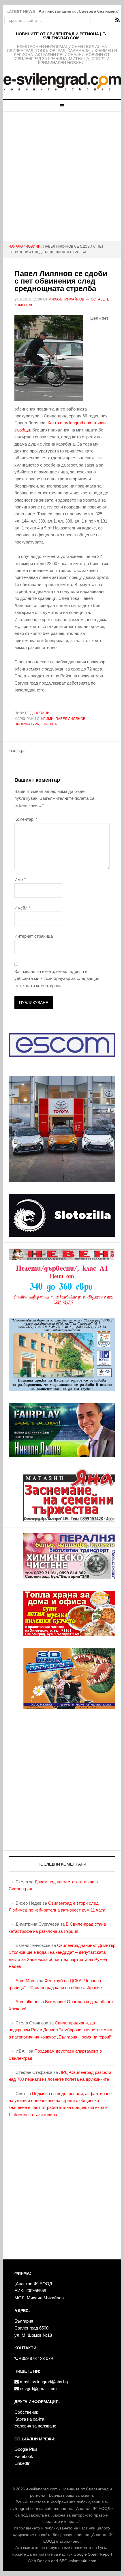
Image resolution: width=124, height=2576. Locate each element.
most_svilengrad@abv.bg (43, 2382)
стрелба (49, 724)
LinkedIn (22, 2463)
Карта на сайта (29, 2419)
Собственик (26, 2412)
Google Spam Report (93, 2554)
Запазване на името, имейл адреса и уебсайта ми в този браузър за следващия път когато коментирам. (57, 978)
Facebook (24, 2456)
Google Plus (26, 2449)
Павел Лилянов (70, 719)
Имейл (22, 908)
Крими (47, 719)
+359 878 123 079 (35, 2358)
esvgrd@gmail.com (38, 2389)
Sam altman (27, 2002)
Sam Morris (27, 1981)
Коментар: (26, 819)
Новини (42, 713)
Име (20, 879)
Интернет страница (34, 936)
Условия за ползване (35, 2426)
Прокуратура (27, 724)
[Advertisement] (62, 176)
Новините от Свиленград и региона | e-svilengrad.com (61, 36)
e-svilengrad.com (42, 2489)
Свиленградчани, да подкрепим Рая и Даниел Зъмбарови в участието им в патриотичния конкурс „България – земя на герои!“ (61, 2030)
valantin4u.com (82, 2561)
